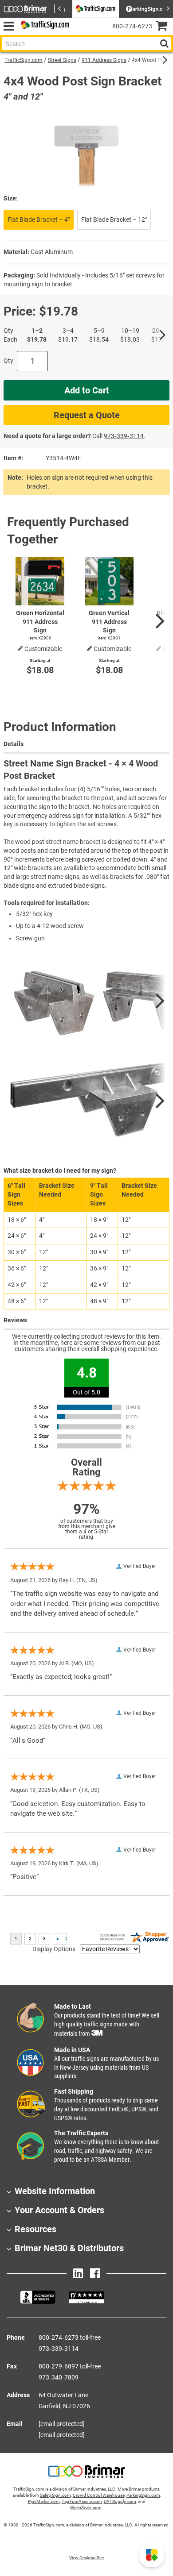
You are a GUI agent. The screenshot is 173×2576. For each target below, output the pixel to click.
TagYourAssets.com (82, 2501)
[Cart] (164, 27)
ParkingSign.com (143, 2495)
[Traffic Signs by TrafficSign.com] (43, 26)
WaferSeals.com (86, 2508)
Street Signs (62, 60)
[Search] (164, 44)
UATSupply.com (120, 2501)
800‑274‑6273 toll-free (70, 2337)
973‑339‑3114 (124, 436)
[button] (152, 2555)
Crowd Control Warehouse (99, 2495)
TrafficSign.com (24, 60)
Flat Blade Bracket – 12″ (114, 219)
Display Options (54, 1949)
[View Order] (80, 33)
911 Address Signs (104, 60)
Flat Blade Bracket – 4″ (39, 219)
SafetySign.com (55, 2495)
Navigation (9, 26)
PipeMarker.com (44, 2501)
